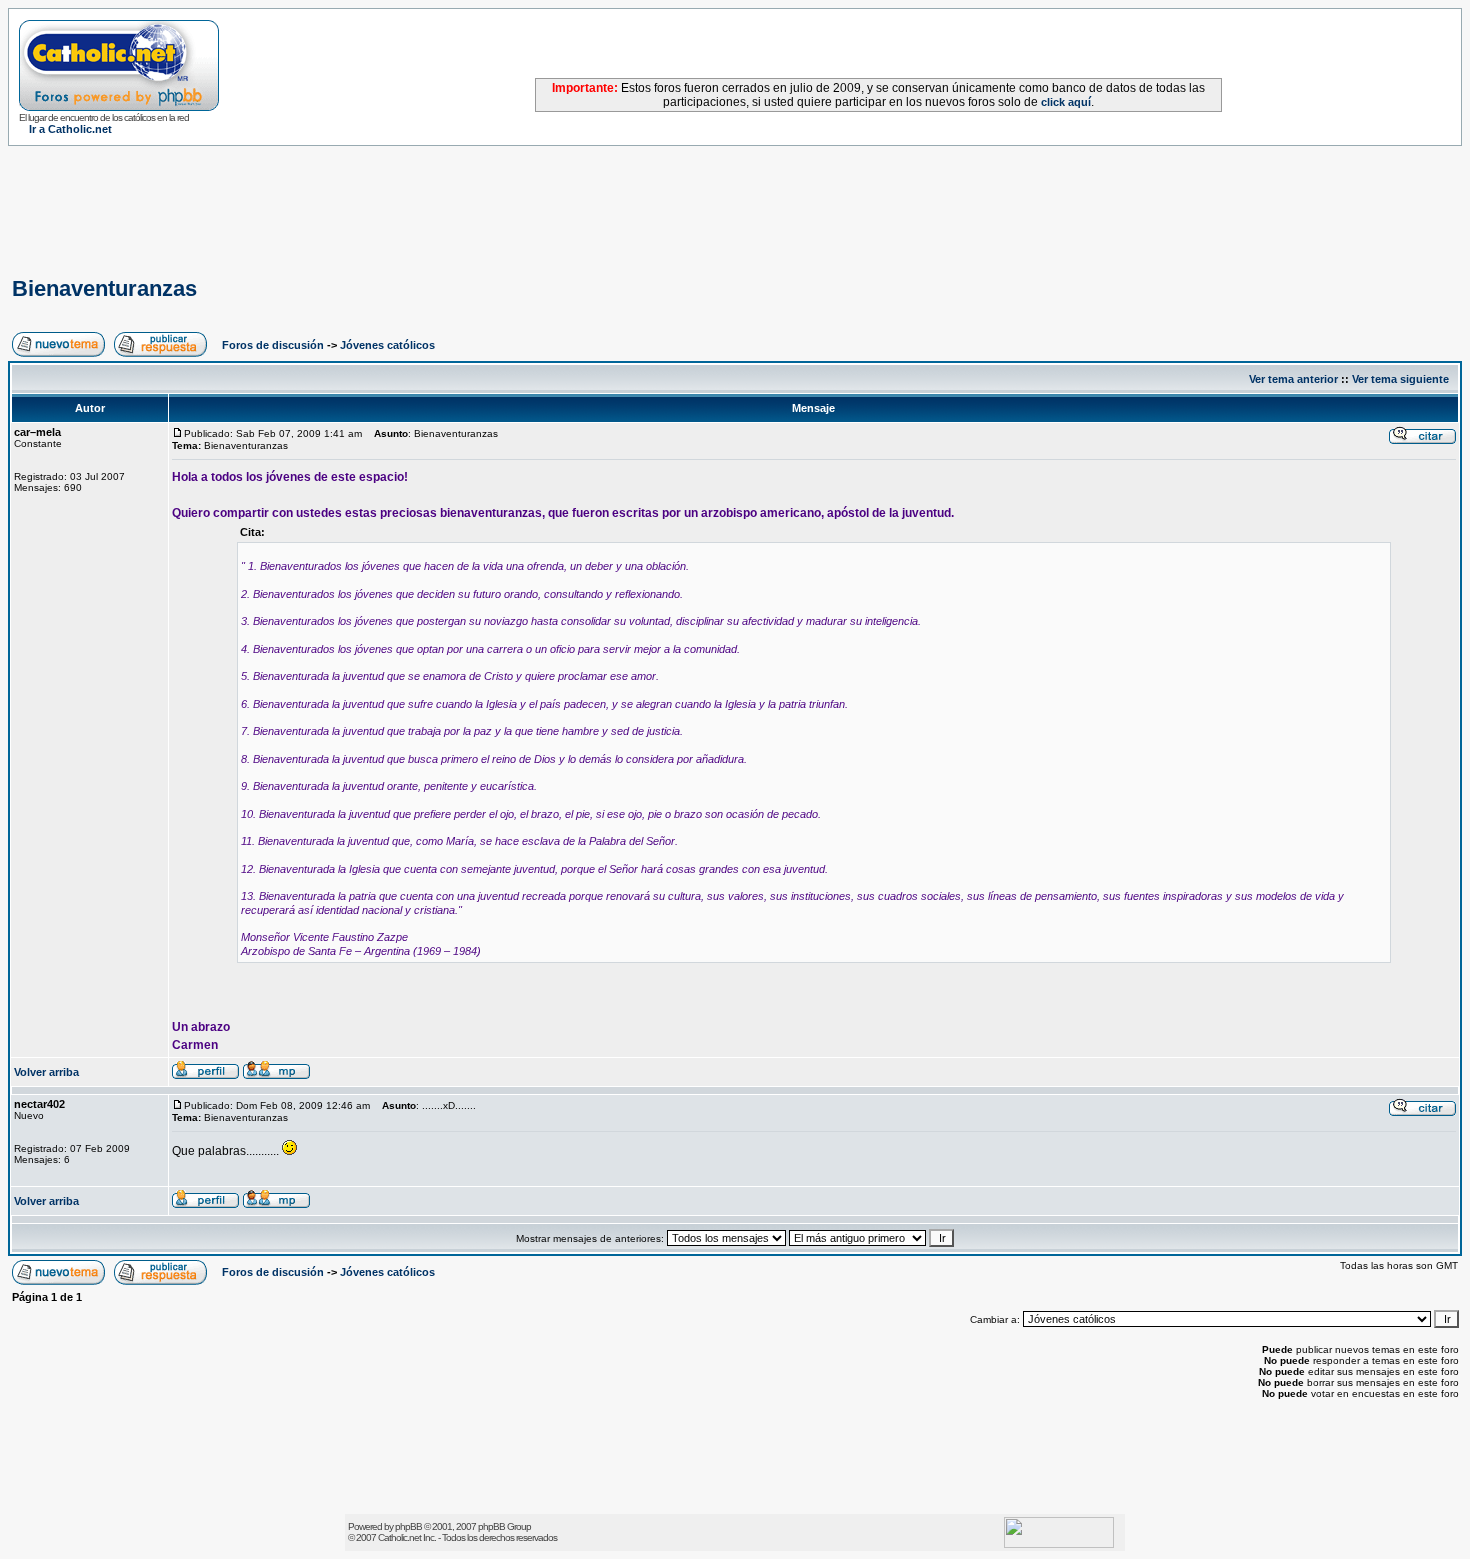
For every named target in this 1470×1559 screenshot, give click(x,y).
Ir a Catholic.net (70, 129)
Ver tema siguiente (1400, 379)
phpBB (408, 1526)
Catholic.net (399, 1537)
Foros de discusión (273, 345)
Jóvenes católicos (387, 345)
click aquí (1066, 102)
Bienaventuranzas (104, 288)
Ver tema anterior (1293, 379)
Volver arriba (46, 1072)
